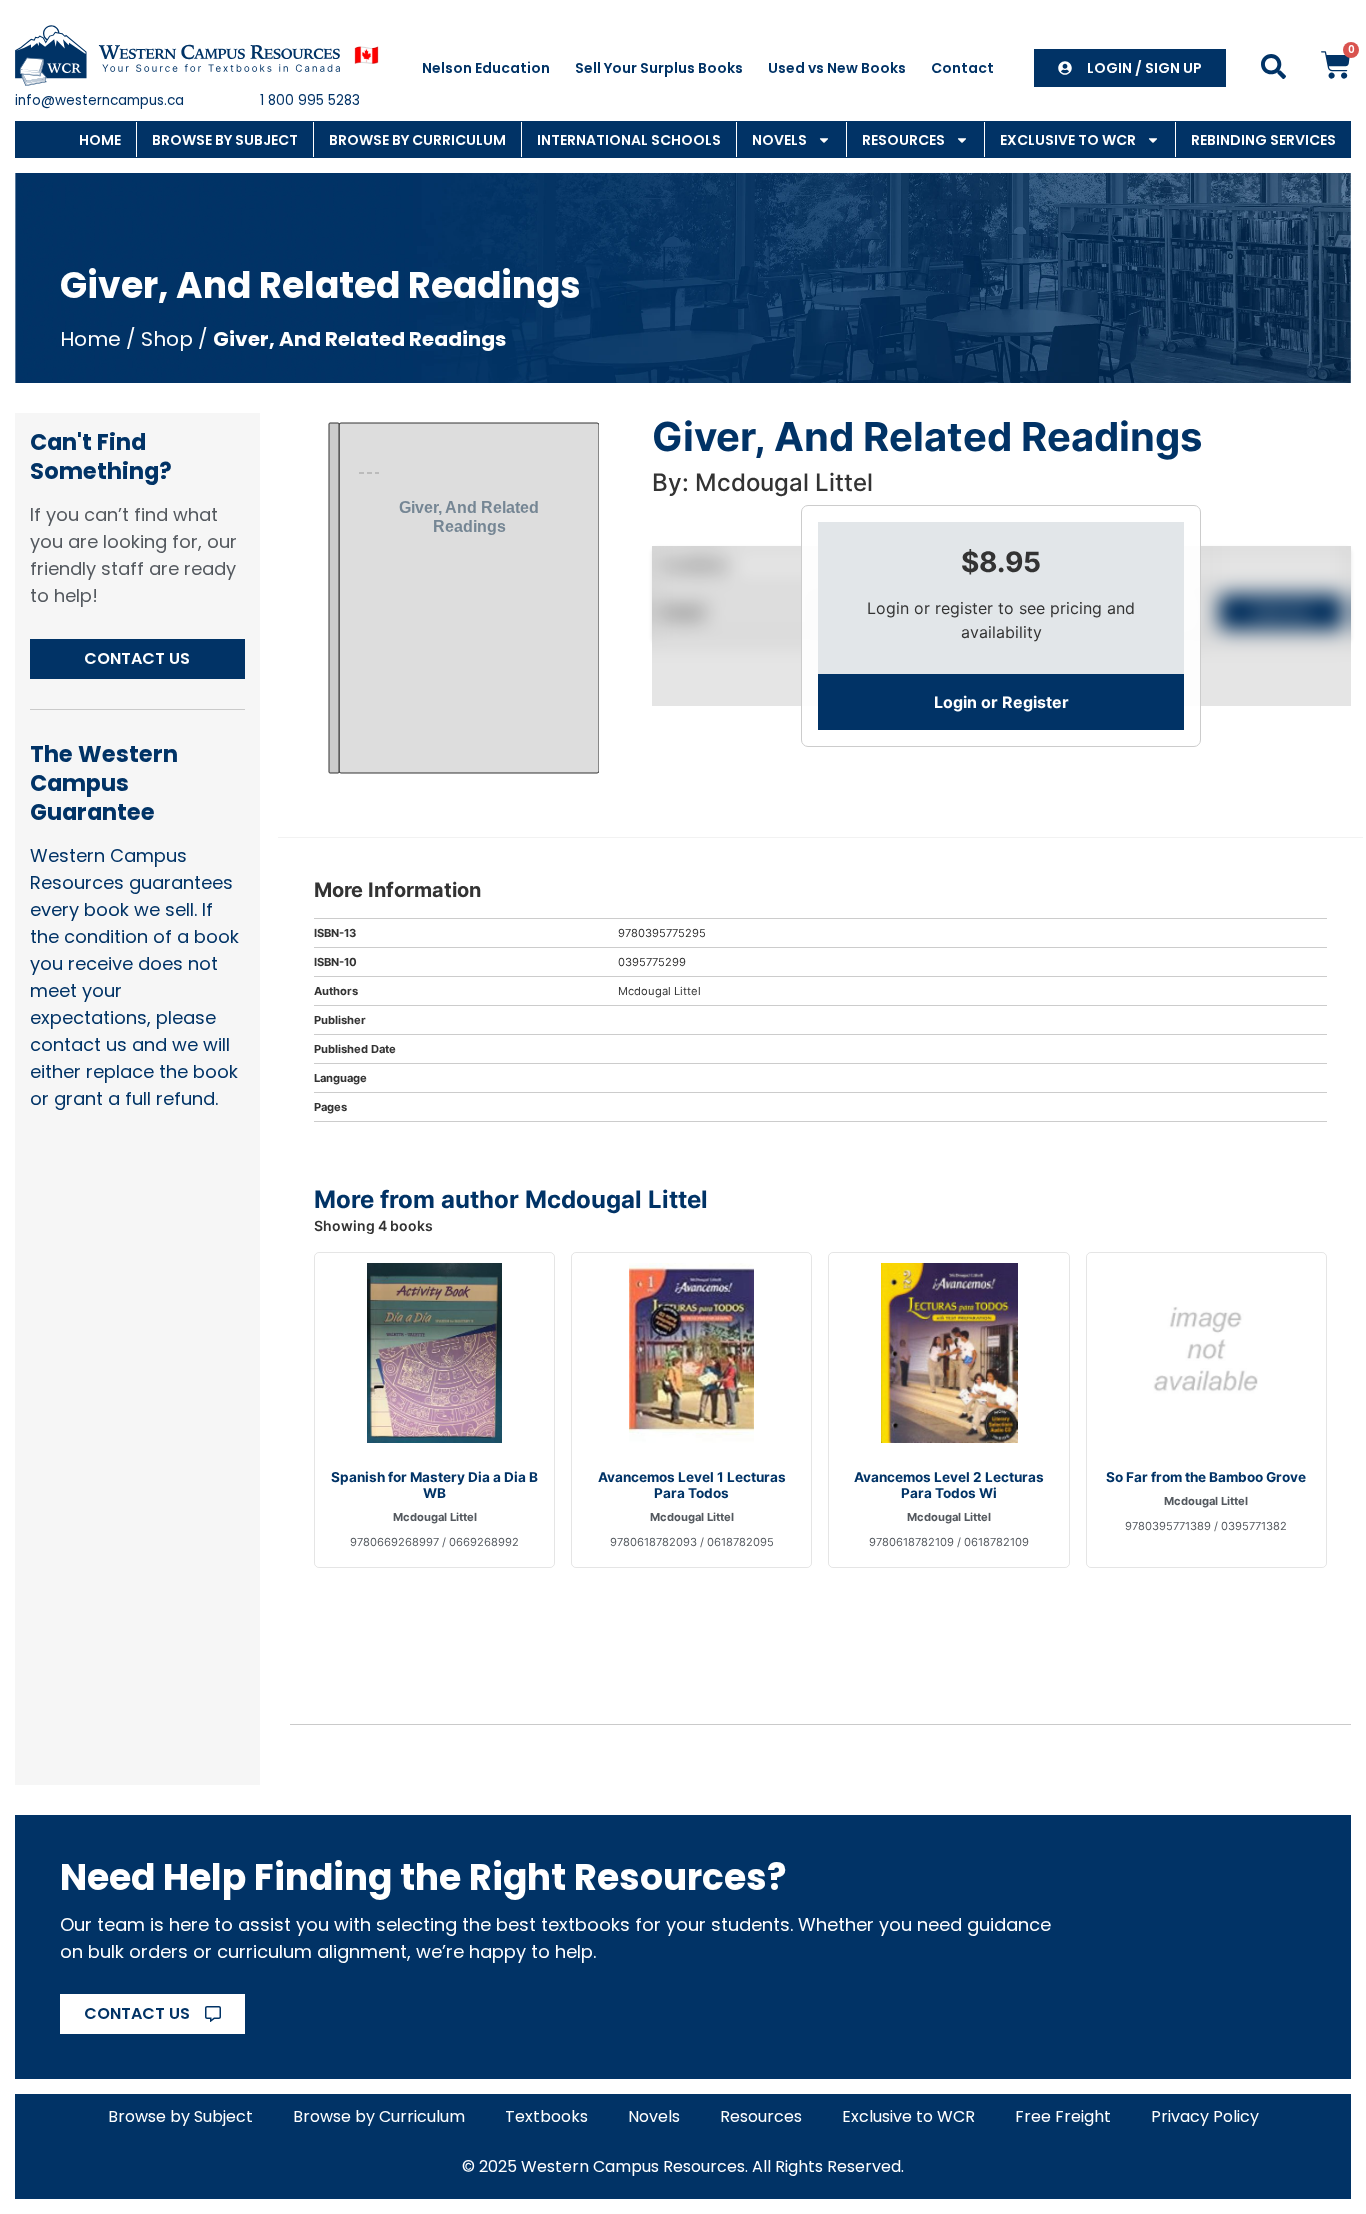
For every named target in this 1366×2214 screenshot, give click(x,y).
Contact (962, 68)
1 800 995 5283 (310, 100)
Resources (903, 140)
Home (100, 140)
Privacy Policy (1205, 2116)
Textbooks (546, 2116)
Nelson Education (486, 68)
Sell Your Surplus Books (659, 68)
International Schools (629, 140)
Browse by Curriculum (417, 140)
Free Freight (1063, 2116)
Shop (167, 339)
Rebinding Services (1263, 140)
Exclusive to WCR (1068, 140)
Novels (779, 140)
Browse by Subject (225, 140)
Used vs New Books (837, 68)
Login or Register (1001, 702)
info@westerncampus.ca (99, 100)
